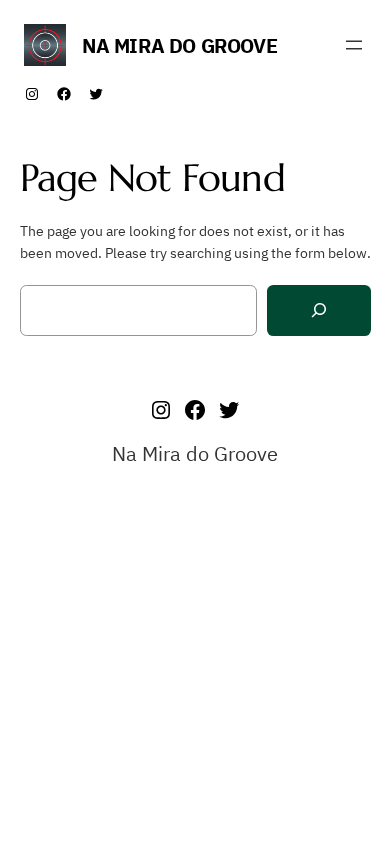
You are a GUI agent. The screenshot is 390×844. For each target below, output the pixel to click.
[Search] (319, 310)
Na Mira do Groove (179, 45)
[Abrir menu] (354, 45)
